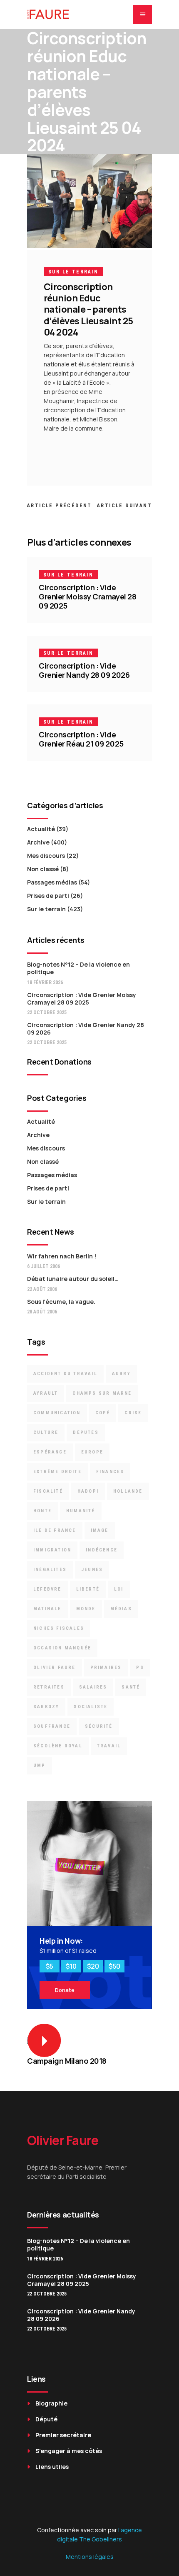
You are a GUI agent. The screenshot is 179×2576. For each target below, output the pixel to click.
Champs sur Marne (102, 1393)
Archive (38, 842)
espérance (50, 1452)
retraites (49, 1687)
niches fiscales (59, 1628)
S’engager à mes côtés (69, 2451)
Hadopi (88, 1491)
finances (110, 1472)
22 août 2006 (42, 1289)
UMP (40, 1765)
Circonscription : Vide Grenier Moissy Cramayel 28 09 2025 (87, 596)
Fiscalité (48, 1491)
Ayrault (46, 1393)
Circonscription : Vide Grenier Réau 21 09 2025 (81, 739)
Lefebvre (47, 1589)
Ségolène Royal (58, 1746)
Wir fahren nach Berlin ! (62, 1256)
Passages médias (52, 882)
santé (131, 1687)
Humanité (81, 1511)
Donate (65, 1990)
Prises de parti (48, 896)
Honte (42, 1511)
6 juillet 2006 (44, 1266)
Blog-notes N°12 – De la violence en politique (78, 968)
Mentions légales (90, 2557)
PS (140, 1668)
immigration (52, 1550)
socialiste (91, 1707)
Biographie (51, 2403)
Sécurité (99, 1726)
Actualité (41, 829)
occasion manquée (62, 1648)
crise (133, 1413)
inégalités (50, 1570)
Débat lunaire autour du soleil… (73, 1279)
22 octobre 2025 (47, 1012)
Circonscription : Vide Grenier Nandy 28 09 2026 (84, 670)
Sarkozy (46, 1707)
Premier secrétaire (63, 2435)
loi (119, 1589)
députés (86, 1432)
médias (121, 1609)
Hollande (128, 1491)
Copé (103, 1413)
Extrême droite (57, 1472)
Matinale (47, 1609)
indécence (102, 1550)
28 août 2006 (42, 1312)
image (100, 1530)
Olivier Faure (55, 1668)
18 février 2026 (45, 982)
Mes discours (46, 856)
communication (57, 1413)
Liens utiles (52, 2467)
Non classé (43, 869)
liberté (88, 1589)
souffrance (52, 1726)
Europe (92, 1452)
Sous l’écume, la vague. (61, 1302)
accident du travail (65, 1374)
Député (46, 2419)
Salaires (93, 1687)
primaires (106, 1668)
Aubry (121, 1374)
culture (46, 1432)
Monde (86, 1609)
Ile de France (55, 1530)
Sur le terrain (73, 272)
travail (109, 1746)
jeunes (92, 1570)
